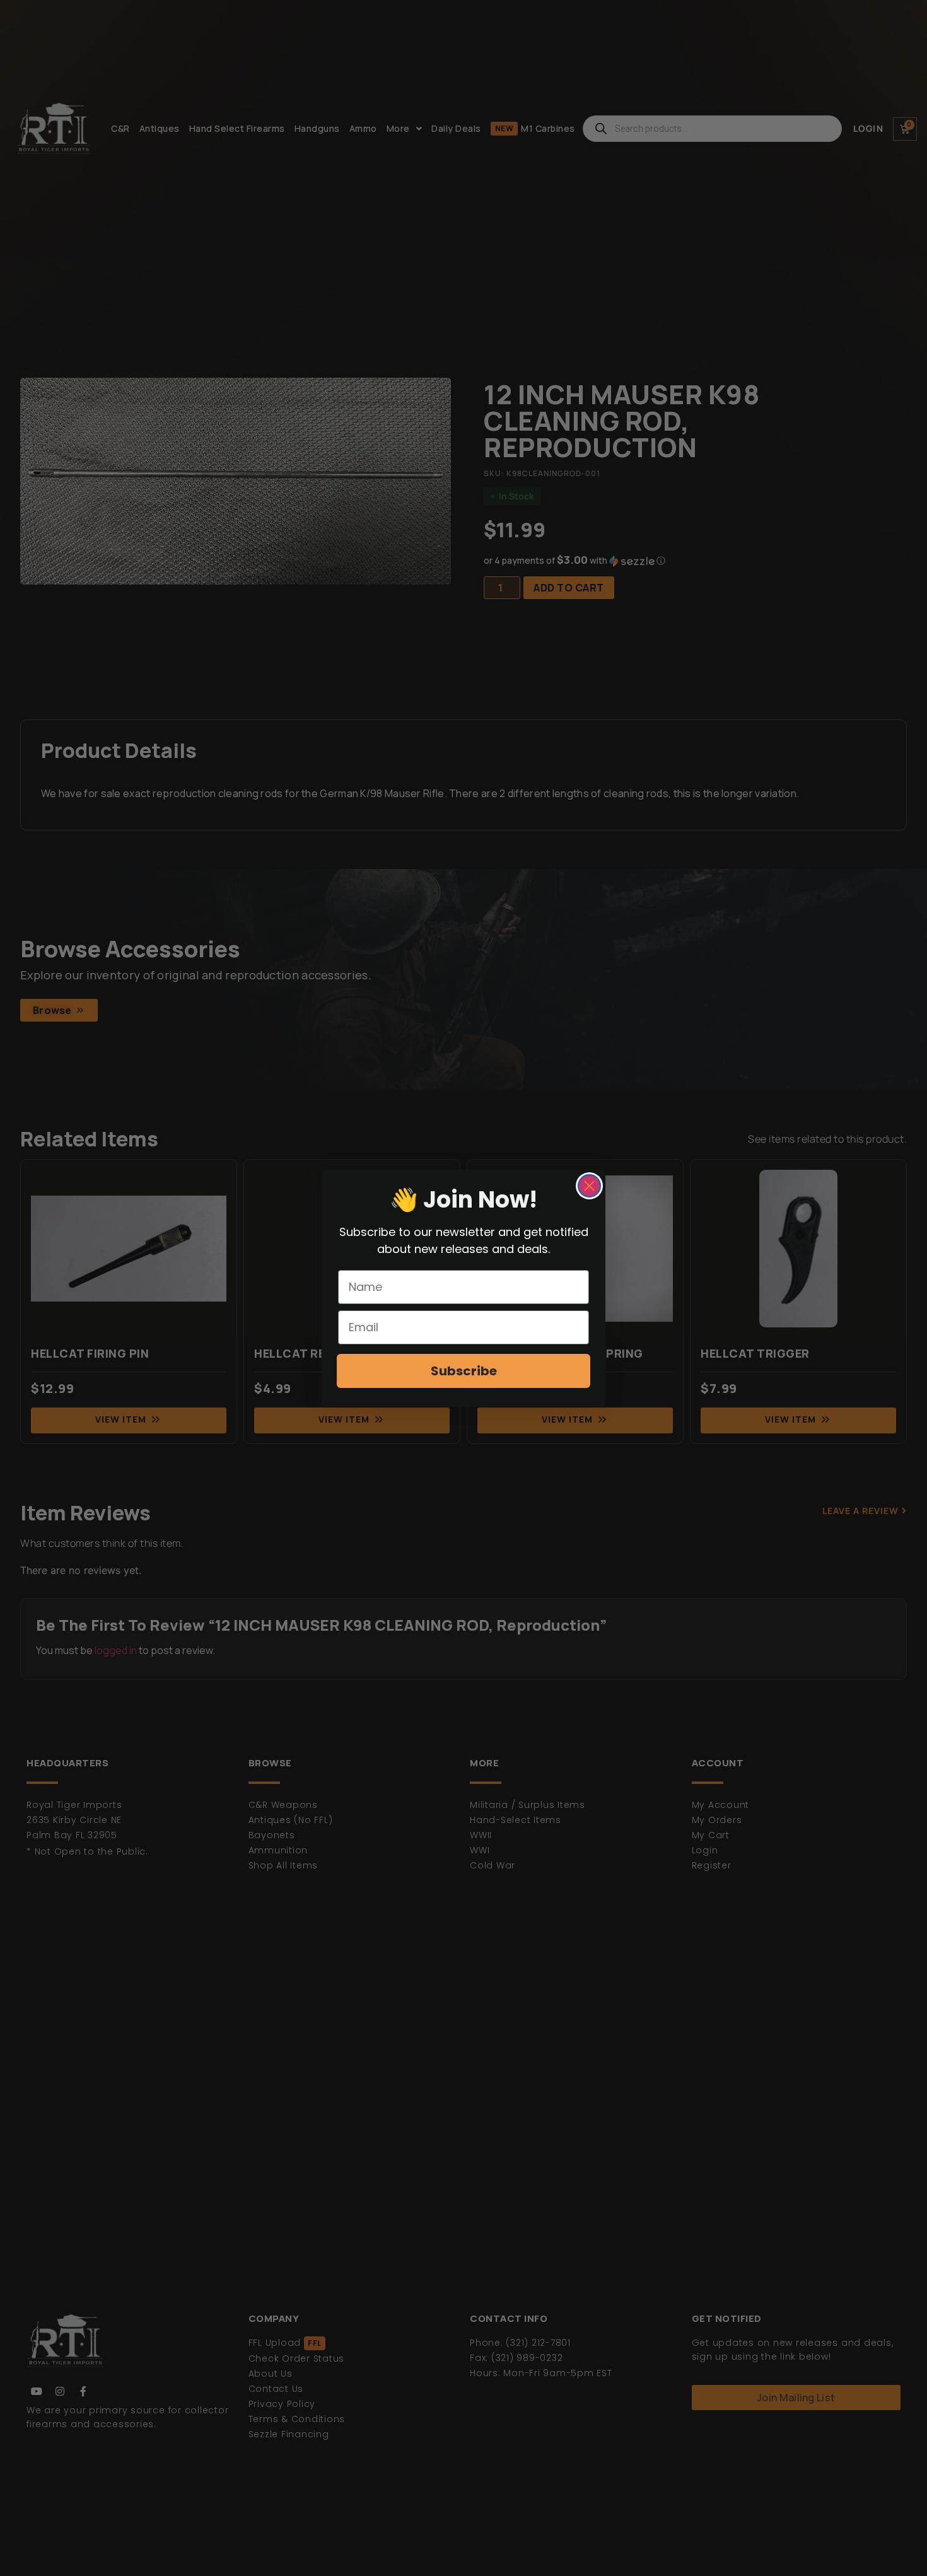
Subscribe (464, 1371)
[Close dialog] (589, 1186)
